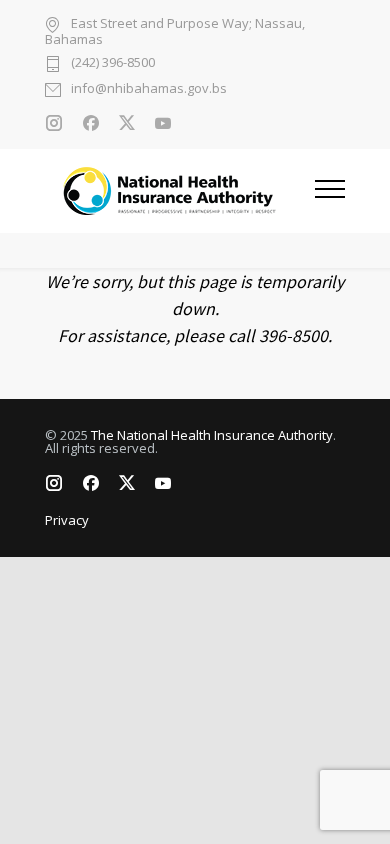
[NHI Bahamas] (180, 191)
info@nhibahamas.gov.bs (149, 89)
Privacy (67, 520)
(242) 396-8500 (113, 63)
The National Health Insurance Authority (212, 435)
